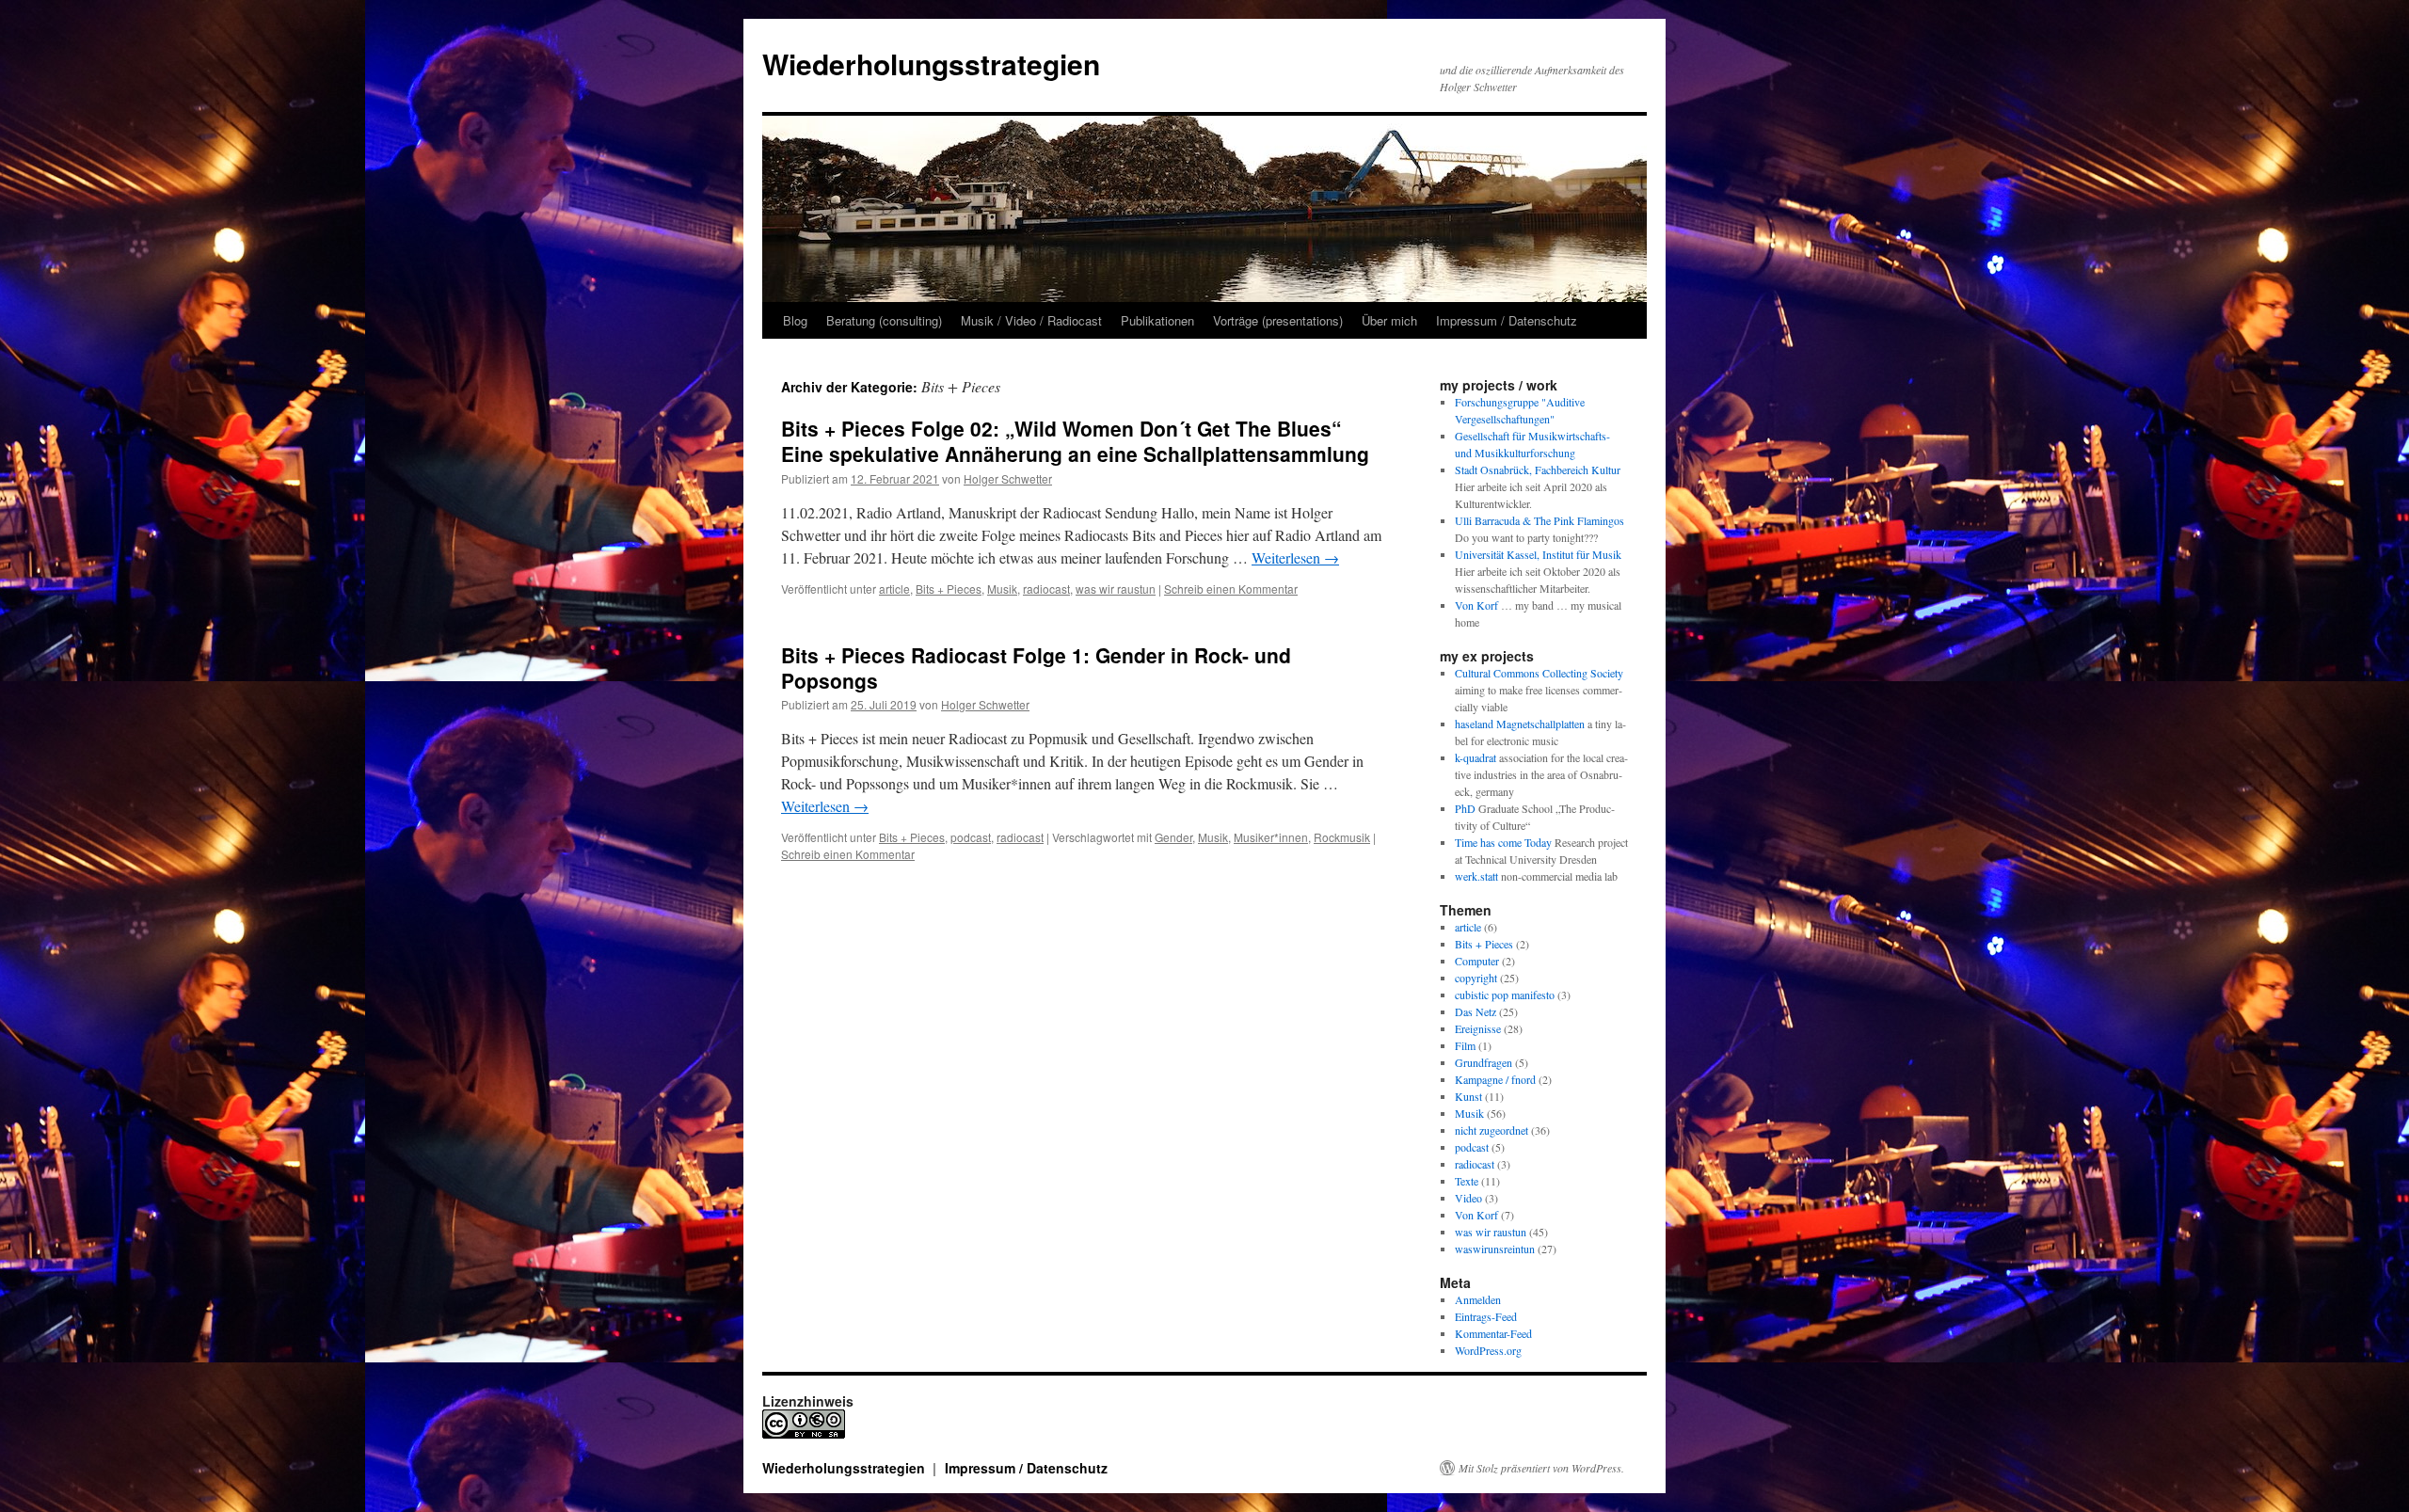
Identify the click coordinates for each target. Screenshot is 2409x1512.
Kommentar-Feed (1493, 1333)
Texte (1467, 1181)
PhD (1465, 808)
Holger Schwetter (1008, 478)
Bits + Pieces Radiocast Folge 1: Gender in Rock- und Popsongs (1036, 668)
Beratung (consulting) (884, 320)
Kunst (1468, 1096)
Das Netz (1476, 1011)
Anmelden (1478, 1299)
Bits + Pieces (949, 589)
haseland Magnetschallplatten (1520, 724)
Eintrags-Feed (1486, 1316)
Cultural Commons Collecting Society (1539, 673)
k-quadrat (1476, 757)
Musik (1002, 589)
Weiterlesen (1295, 557)
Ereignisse (1478, 1028)
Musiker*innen (1271, 837)
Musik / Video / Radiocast (1031, 320)
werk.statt (1476, 876)
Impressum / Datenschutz (1507, 320)
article (894, 589)
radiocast (1046, 589)
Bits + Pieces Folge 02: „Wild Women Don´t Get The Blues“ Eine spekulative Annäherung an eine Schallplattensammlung (1075, 441)
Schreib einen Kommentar (1231, 589)
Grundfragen (1484, 1062)
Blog (795, 320)
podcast (971, 837)
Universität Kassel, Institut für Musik (1538, 554)
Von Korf (1476, 605)
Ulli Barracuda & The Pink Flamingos (1540, 520)
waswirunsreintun (1495, 1249)
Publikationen (1157, 320)
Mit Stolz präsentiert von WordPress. (1541, 1468)
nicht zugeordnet (1492, 1130)
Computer (1477, 961)
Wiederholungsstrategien (931, 64)
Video (1468, 1198)
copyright (1476, 978)
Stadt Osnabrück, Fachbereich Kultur (1538, 470)
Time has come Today (1503, 842)
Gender (1173, 837)
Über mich (1389, 320)
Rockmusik (1342, 837)
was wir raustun (1116, 589)
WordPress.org (1488, 1350)
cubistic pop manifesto (1505, 995)
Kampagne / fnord (1495, 1079)
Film (1465, 1045)
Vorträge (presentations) (1278, 320)
